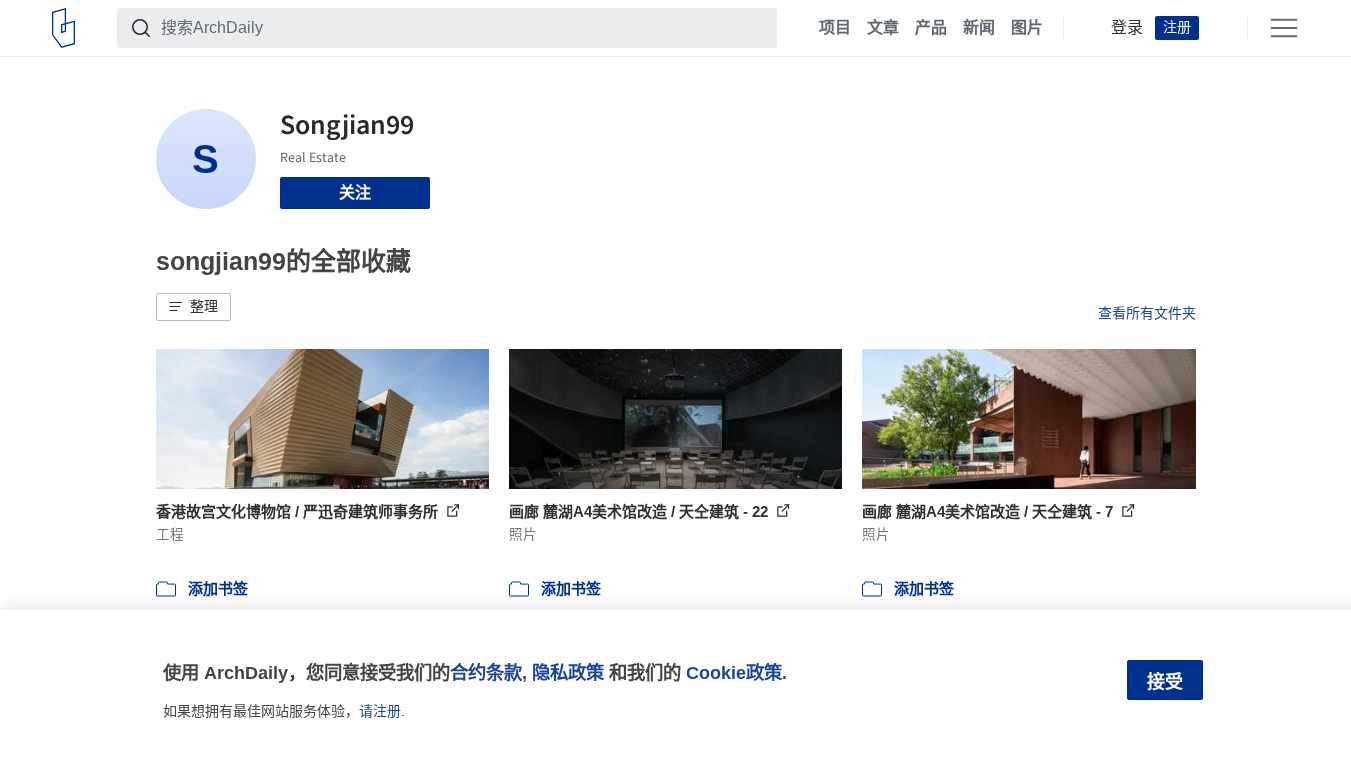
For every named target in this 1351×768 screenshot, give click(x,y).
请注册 (380, 711)
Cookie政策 (734, 672)
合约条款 (486, 672)
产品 (931, 28)
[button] (193, 307)
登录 (1127, 28)
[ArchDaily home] (63, 28)
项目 (835, 28)
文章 (883, 28)
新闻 (979, 28)
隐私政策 (568, 672)
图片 (1027, 28)
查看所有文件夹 (1147, 313)
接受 (1165, 682)
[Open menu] (1284, 28)
